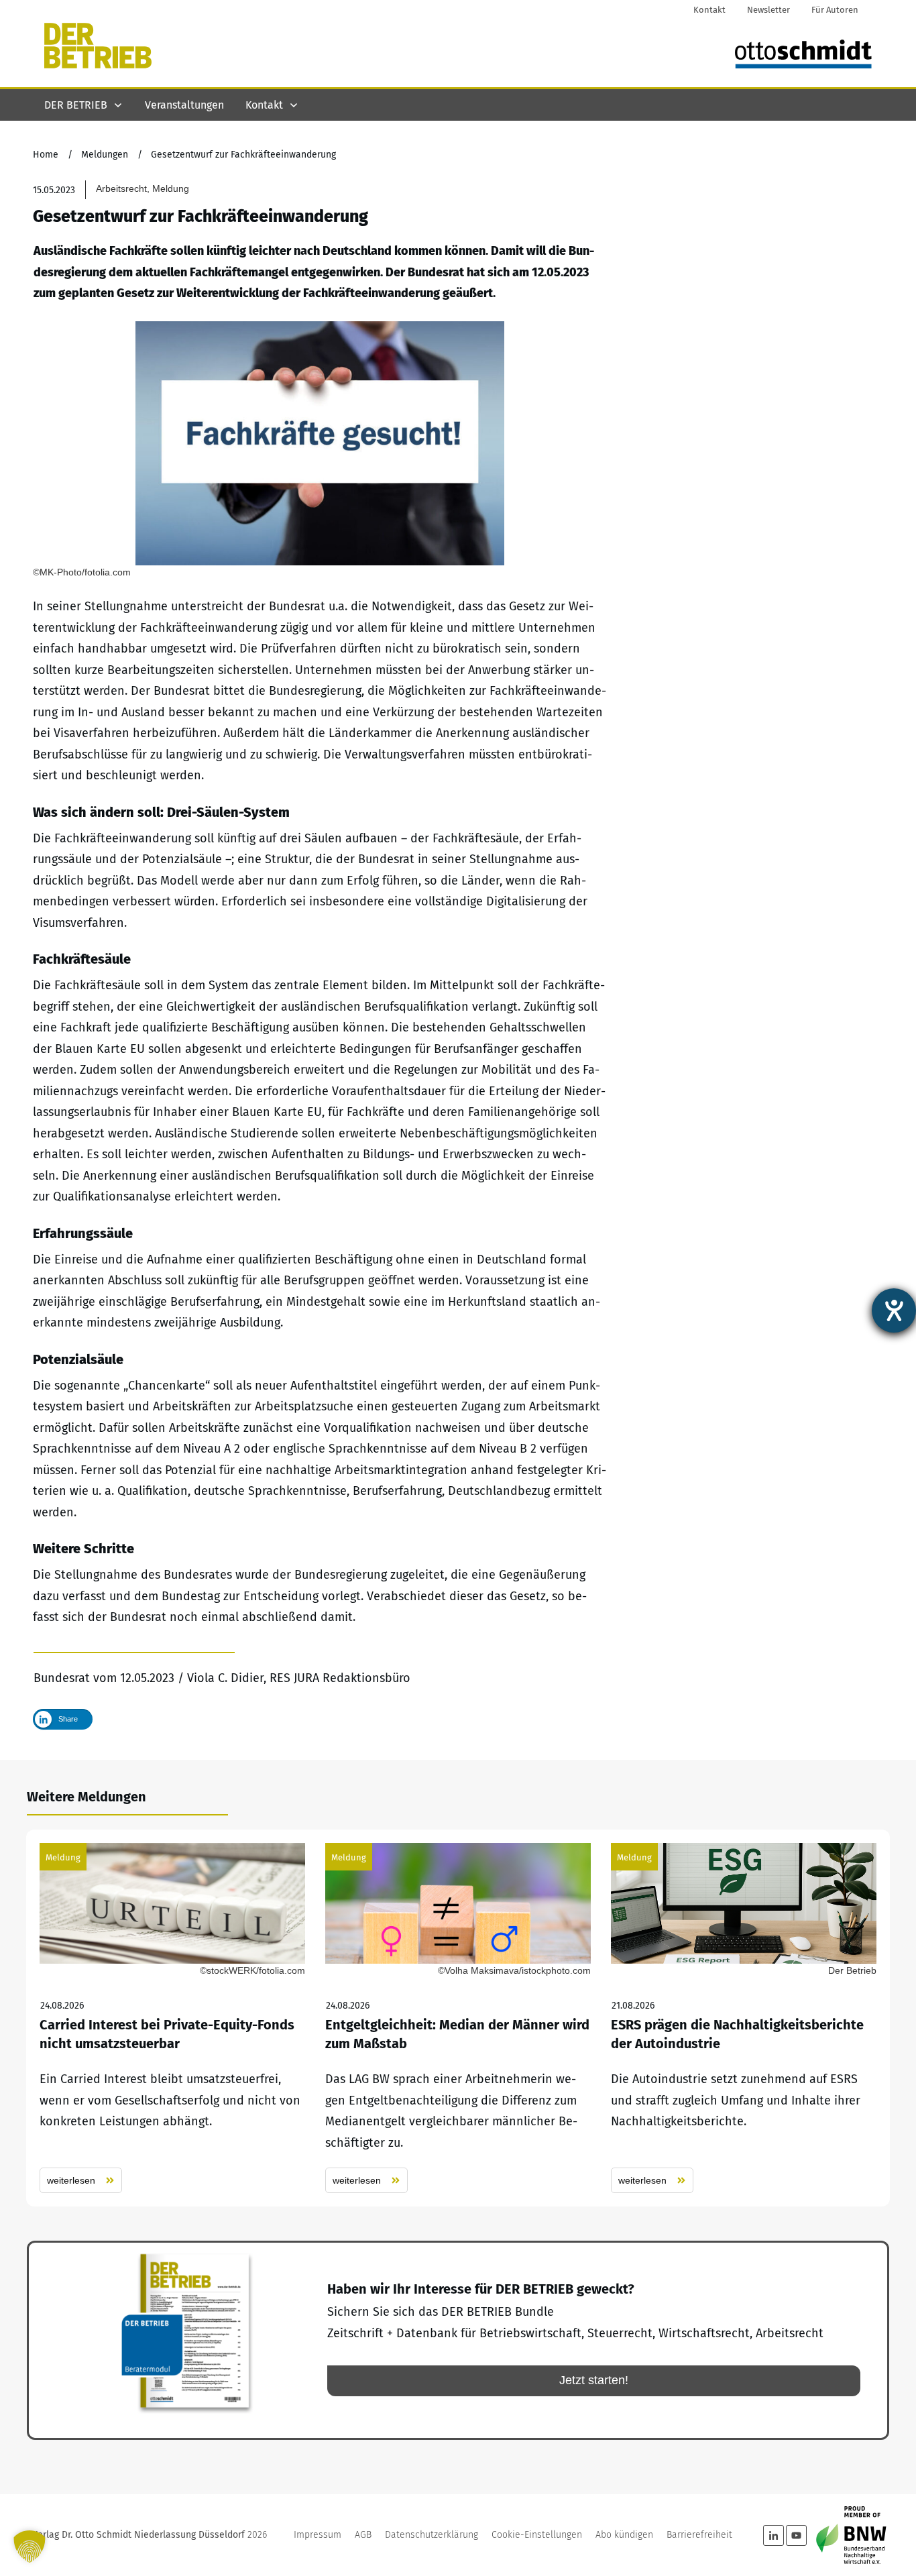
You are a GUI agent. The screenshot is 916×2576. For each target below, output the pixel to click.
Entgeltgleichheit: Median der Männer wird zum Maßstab (458, 2018)
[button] (30, 2546)
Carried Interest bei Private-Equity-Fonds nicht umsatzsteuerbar (172, 2018)
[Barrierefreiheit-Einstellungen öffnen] (894, 1310)
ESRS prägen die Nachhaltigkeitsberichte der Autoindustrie (744, 2018)
